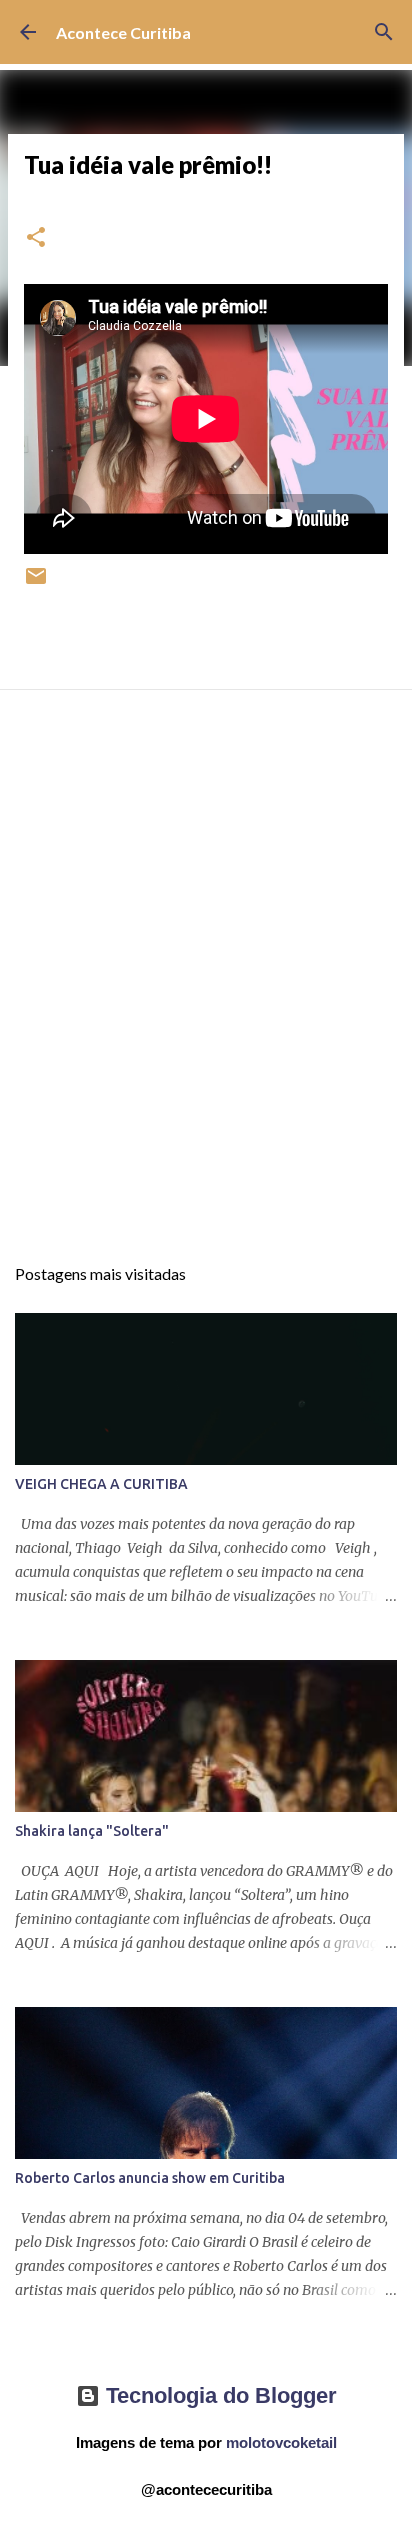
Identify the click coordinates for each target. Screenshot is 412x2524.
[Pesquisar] (384, 32)
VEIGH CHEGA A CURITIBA (101, 1484)
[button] (36, 238)
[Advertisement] (206, 990)
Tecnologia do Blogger (218, 2395)
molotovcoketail (281, 2442)
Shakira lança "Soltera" (92, 1831)
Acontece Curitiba (123, 32)
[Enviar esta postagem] (36, 583)
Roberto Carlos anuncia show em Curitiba (150, 2178)
